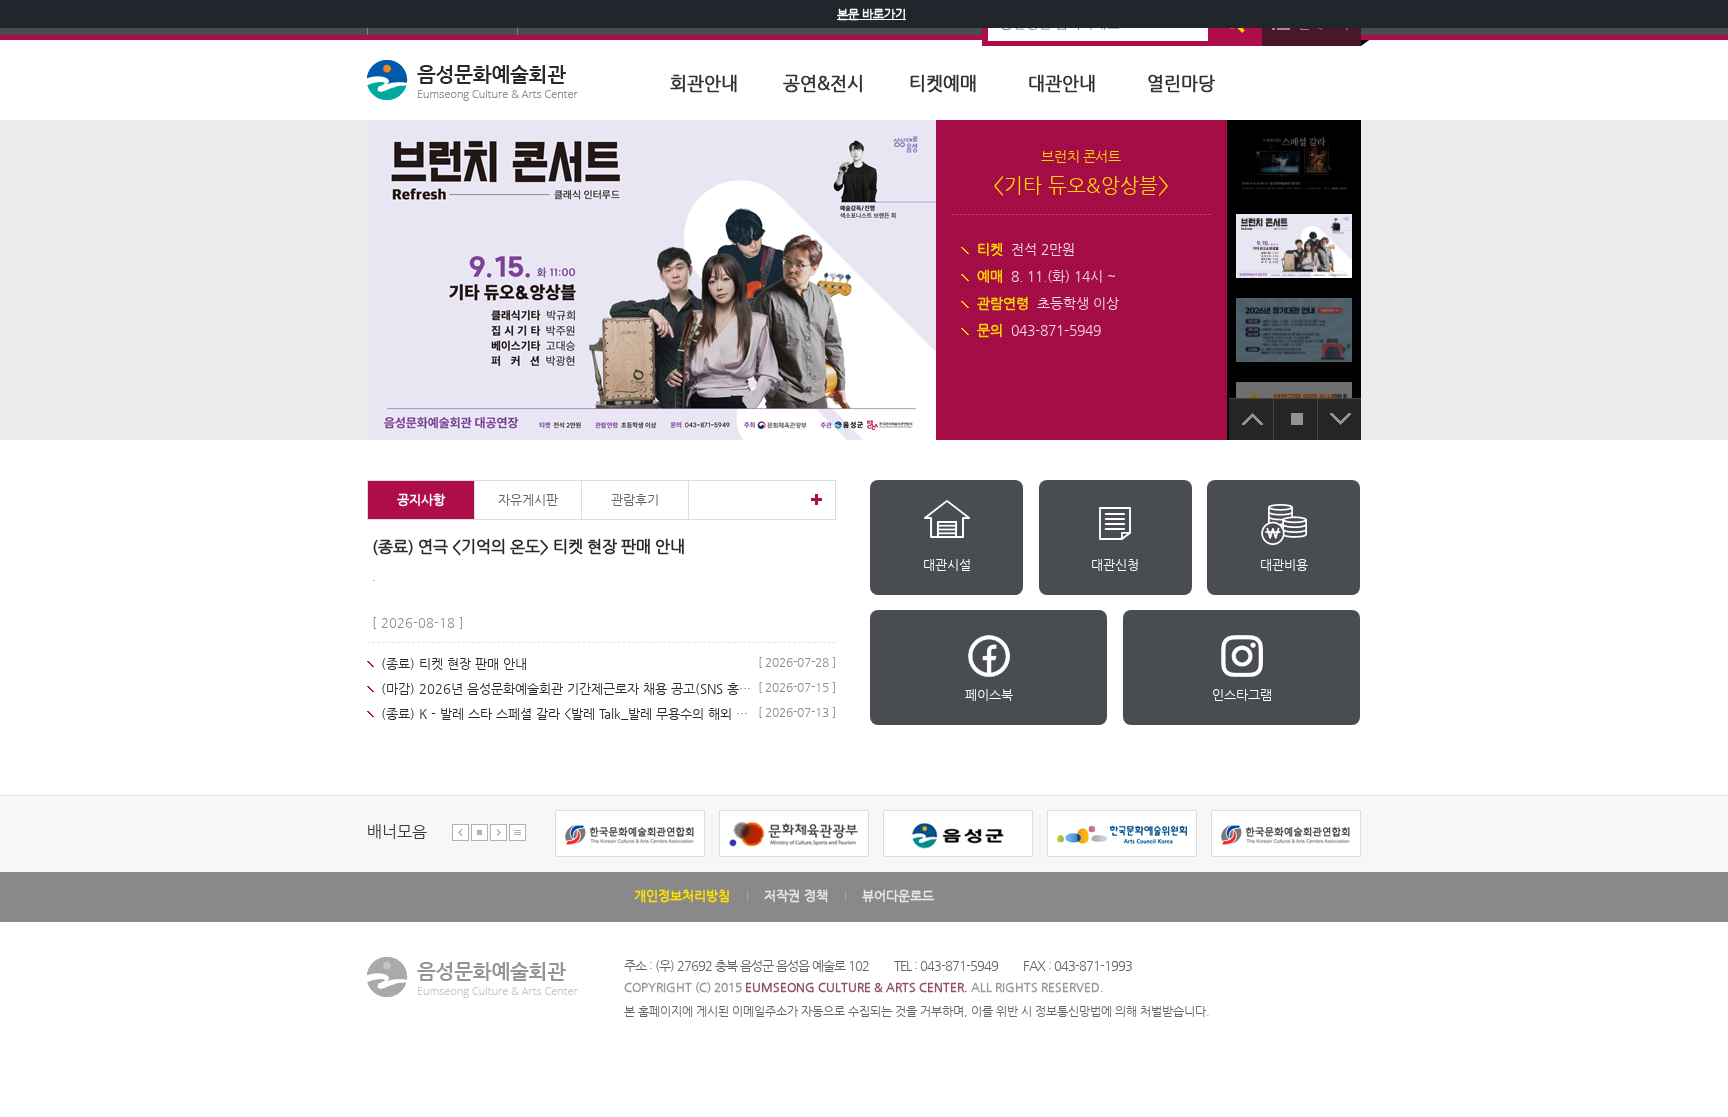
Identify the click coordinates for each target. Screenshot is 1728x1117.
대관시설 (947, 564)
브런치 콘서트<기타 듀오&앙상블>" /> (1294, 245)
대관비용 (1284, 564)
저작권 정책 (796, 895)
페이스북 (989, 694)
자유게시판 (528, 499)
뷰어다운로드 (898, 895)
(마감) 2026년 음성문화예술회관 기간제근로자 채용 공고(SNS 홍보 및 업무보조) (566, 688)
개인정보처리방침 (682, 895)
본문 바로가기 (871, 14)
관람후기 (635, 499)
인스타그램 (1242, 694)
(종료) (454, 663)
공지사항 (421, 499)
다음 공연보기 (1339, 419)
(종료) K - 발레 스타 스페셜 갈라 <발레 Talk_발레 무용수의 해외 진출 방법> (566, 713)
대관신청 (1115, 564)
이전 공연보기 (1251, 419)
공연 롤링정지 (1295, 419)
